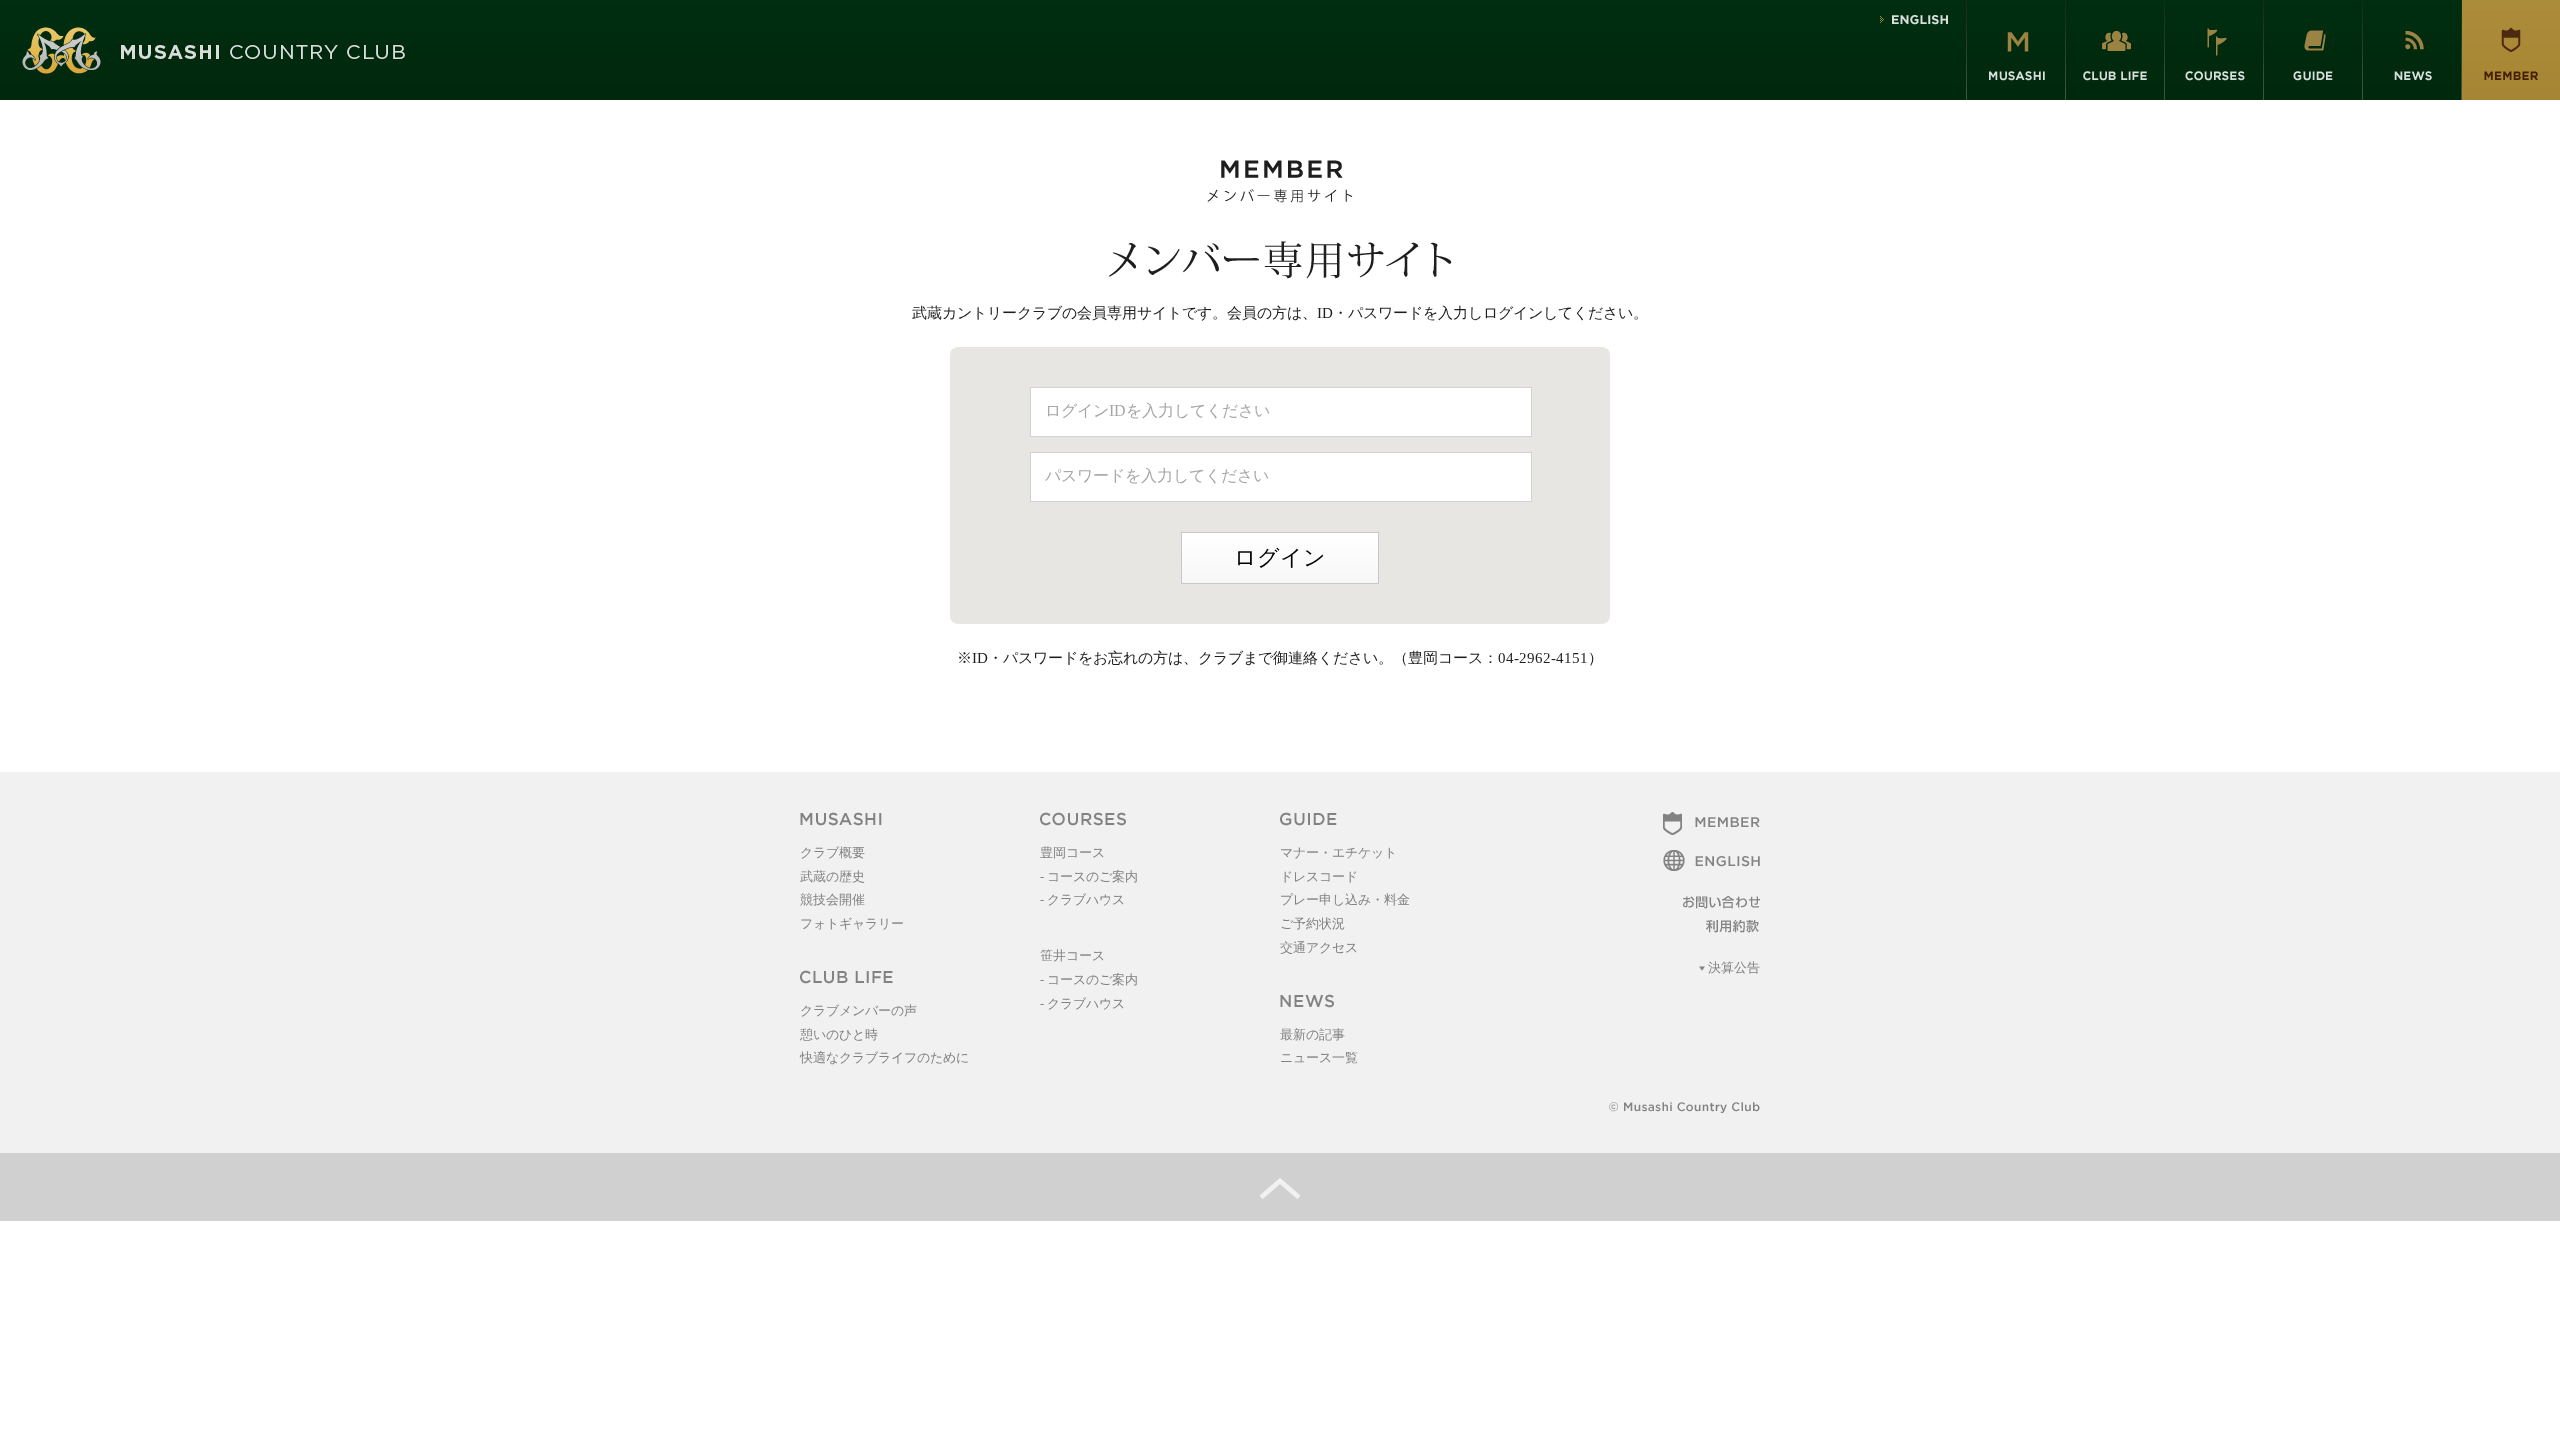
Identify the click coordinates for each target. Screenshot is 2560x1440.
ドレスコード (1319, 876)
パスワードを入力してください (1157, 475)
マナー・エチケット (1338, 852)
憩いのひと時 (839, 1034)
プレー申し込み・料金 (1345, 899)
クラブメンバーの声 (858, 1010)
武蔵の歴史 (832, 876)
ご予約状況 (1312, 923)
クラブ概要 (832, 852)
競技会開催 (832, 899)
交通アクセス (1319, 947)
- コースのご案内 (1089, 876)
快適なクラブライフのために (884, 1057)
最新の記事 (1312, 1034)
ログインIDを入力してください (1157, 410)
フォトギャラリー (852, 923)
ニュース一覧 (1319, 1057)
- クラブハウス (1082, 899)
